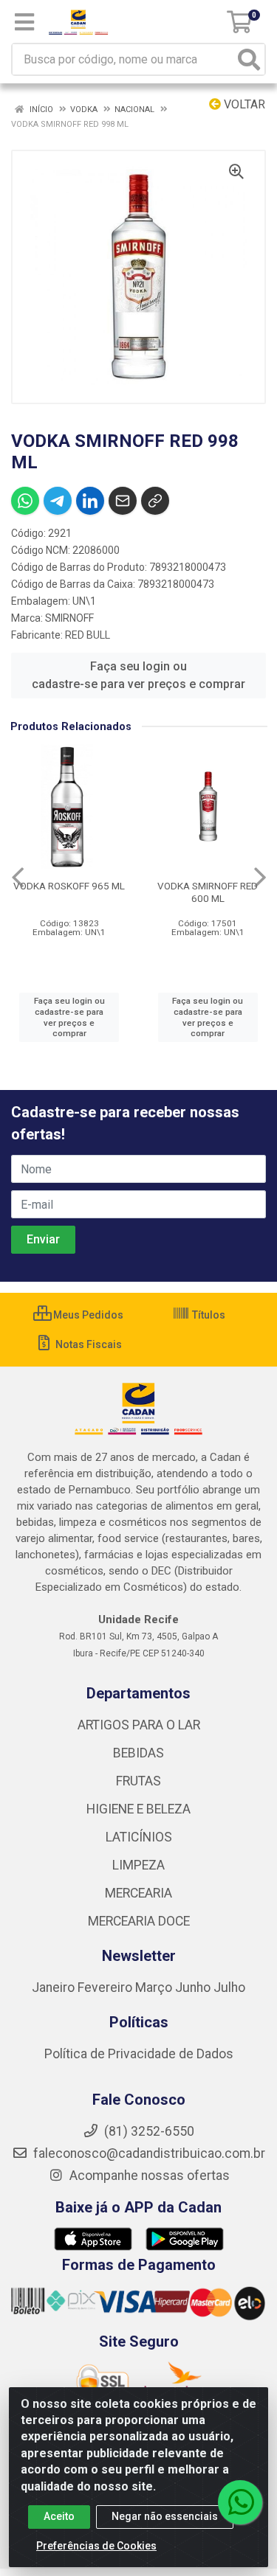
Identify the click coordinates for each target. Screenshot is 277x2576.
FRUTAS (138, 1781)
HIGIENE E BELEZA (138, 1809)
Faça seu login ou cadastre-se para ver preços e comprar (138, 675)
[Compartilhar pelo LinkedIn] (90, 501)
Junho (193, 1987)
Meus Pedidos (87, 1315)
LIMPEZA (138, 1865)
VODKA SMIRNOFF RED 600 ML (208, 892)
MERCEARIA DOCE (139, 1921)
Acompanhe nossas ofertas (148, 2176)
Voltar (243, 104)
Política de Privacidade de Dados (139, 2054)
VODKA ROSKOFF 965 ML (69, 886)
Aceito (59, 2516)
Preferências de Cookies (96, 2546)
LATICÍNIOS (139, 1837)
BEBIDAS (138, 1753)
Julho (229, 1987)
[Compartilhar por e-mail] (123, 501)
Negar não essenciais (165, 2516)
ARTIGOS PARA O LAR (139, 1725)
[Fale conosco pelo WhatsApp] (240, 2502)
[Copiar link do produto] (155, 501)
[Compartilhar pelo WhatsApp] (25, 501)
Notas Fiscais (88, 1344)
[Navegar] (18, 878)
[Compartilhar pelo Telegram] (58, 501)
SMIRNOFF (69, 618)
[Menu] (24, 22)
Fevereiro (106, 1987)
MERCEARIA (138, 1893)
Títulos (208, 1315)
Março (155, 1987)
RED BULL (88, 635)
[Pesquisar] (249, 59)
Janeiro (55, 1987)
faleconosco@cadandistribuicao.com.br (148, 2153)
